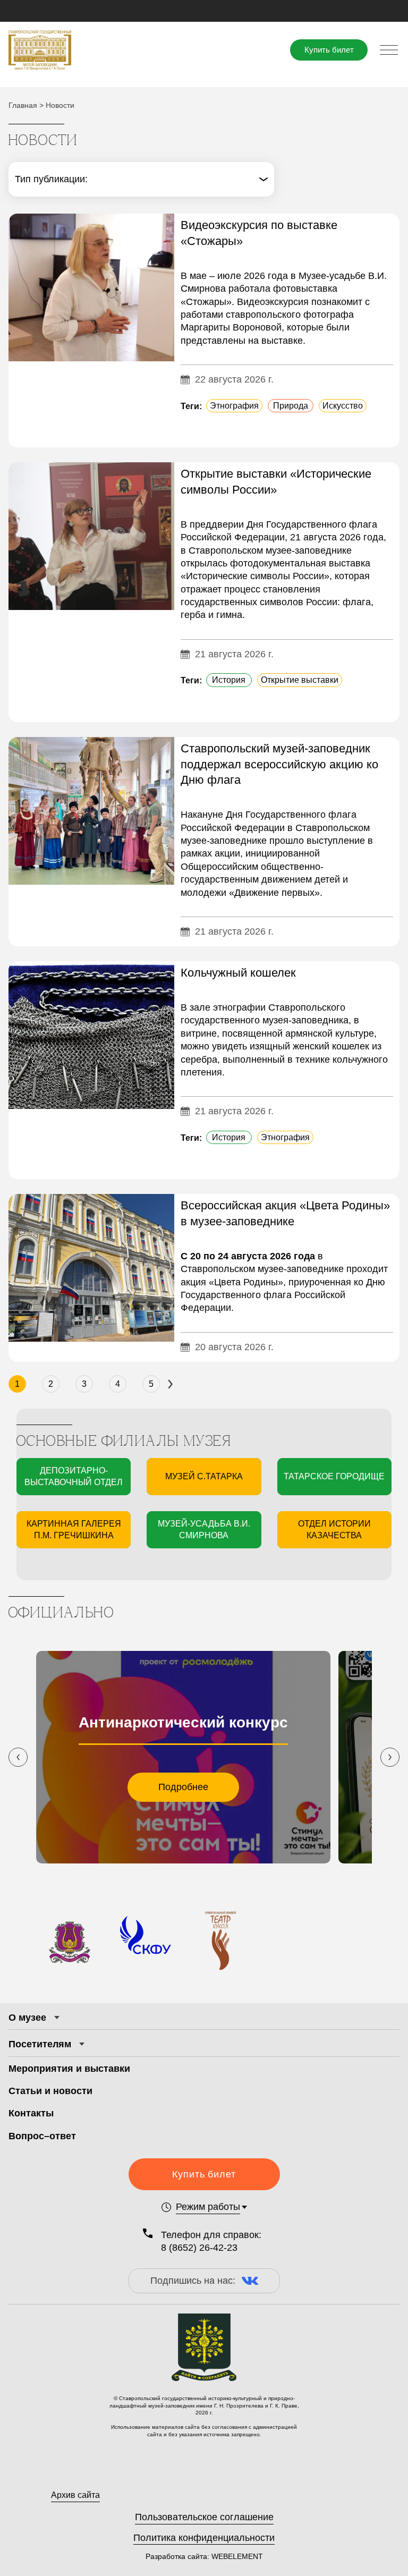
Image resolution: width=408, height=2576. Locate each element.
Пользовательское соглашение (204, 2517)
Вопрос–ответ (42, 2136)
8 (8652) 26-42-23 (199, 2248)
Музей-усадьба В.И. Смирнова (204, 1529)
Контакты (31, 2113)
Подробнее (183, 1787)
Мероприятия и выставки (69, 2069)
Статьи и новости (50, 2091)
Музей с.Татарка (204, 1476)
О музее (27, 2018)
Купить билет (329, 50)
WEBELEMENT (236, 2556)
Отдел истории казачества (334, 1529)
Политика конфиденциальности (204, 2538)
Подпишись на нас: (193, 2281)
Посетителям (40, 2044)
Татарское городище (334, 1476)
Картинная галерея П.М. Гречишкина (74, 1529)
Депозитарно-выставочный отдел (74, 1476)
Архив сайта (75, 2495)
